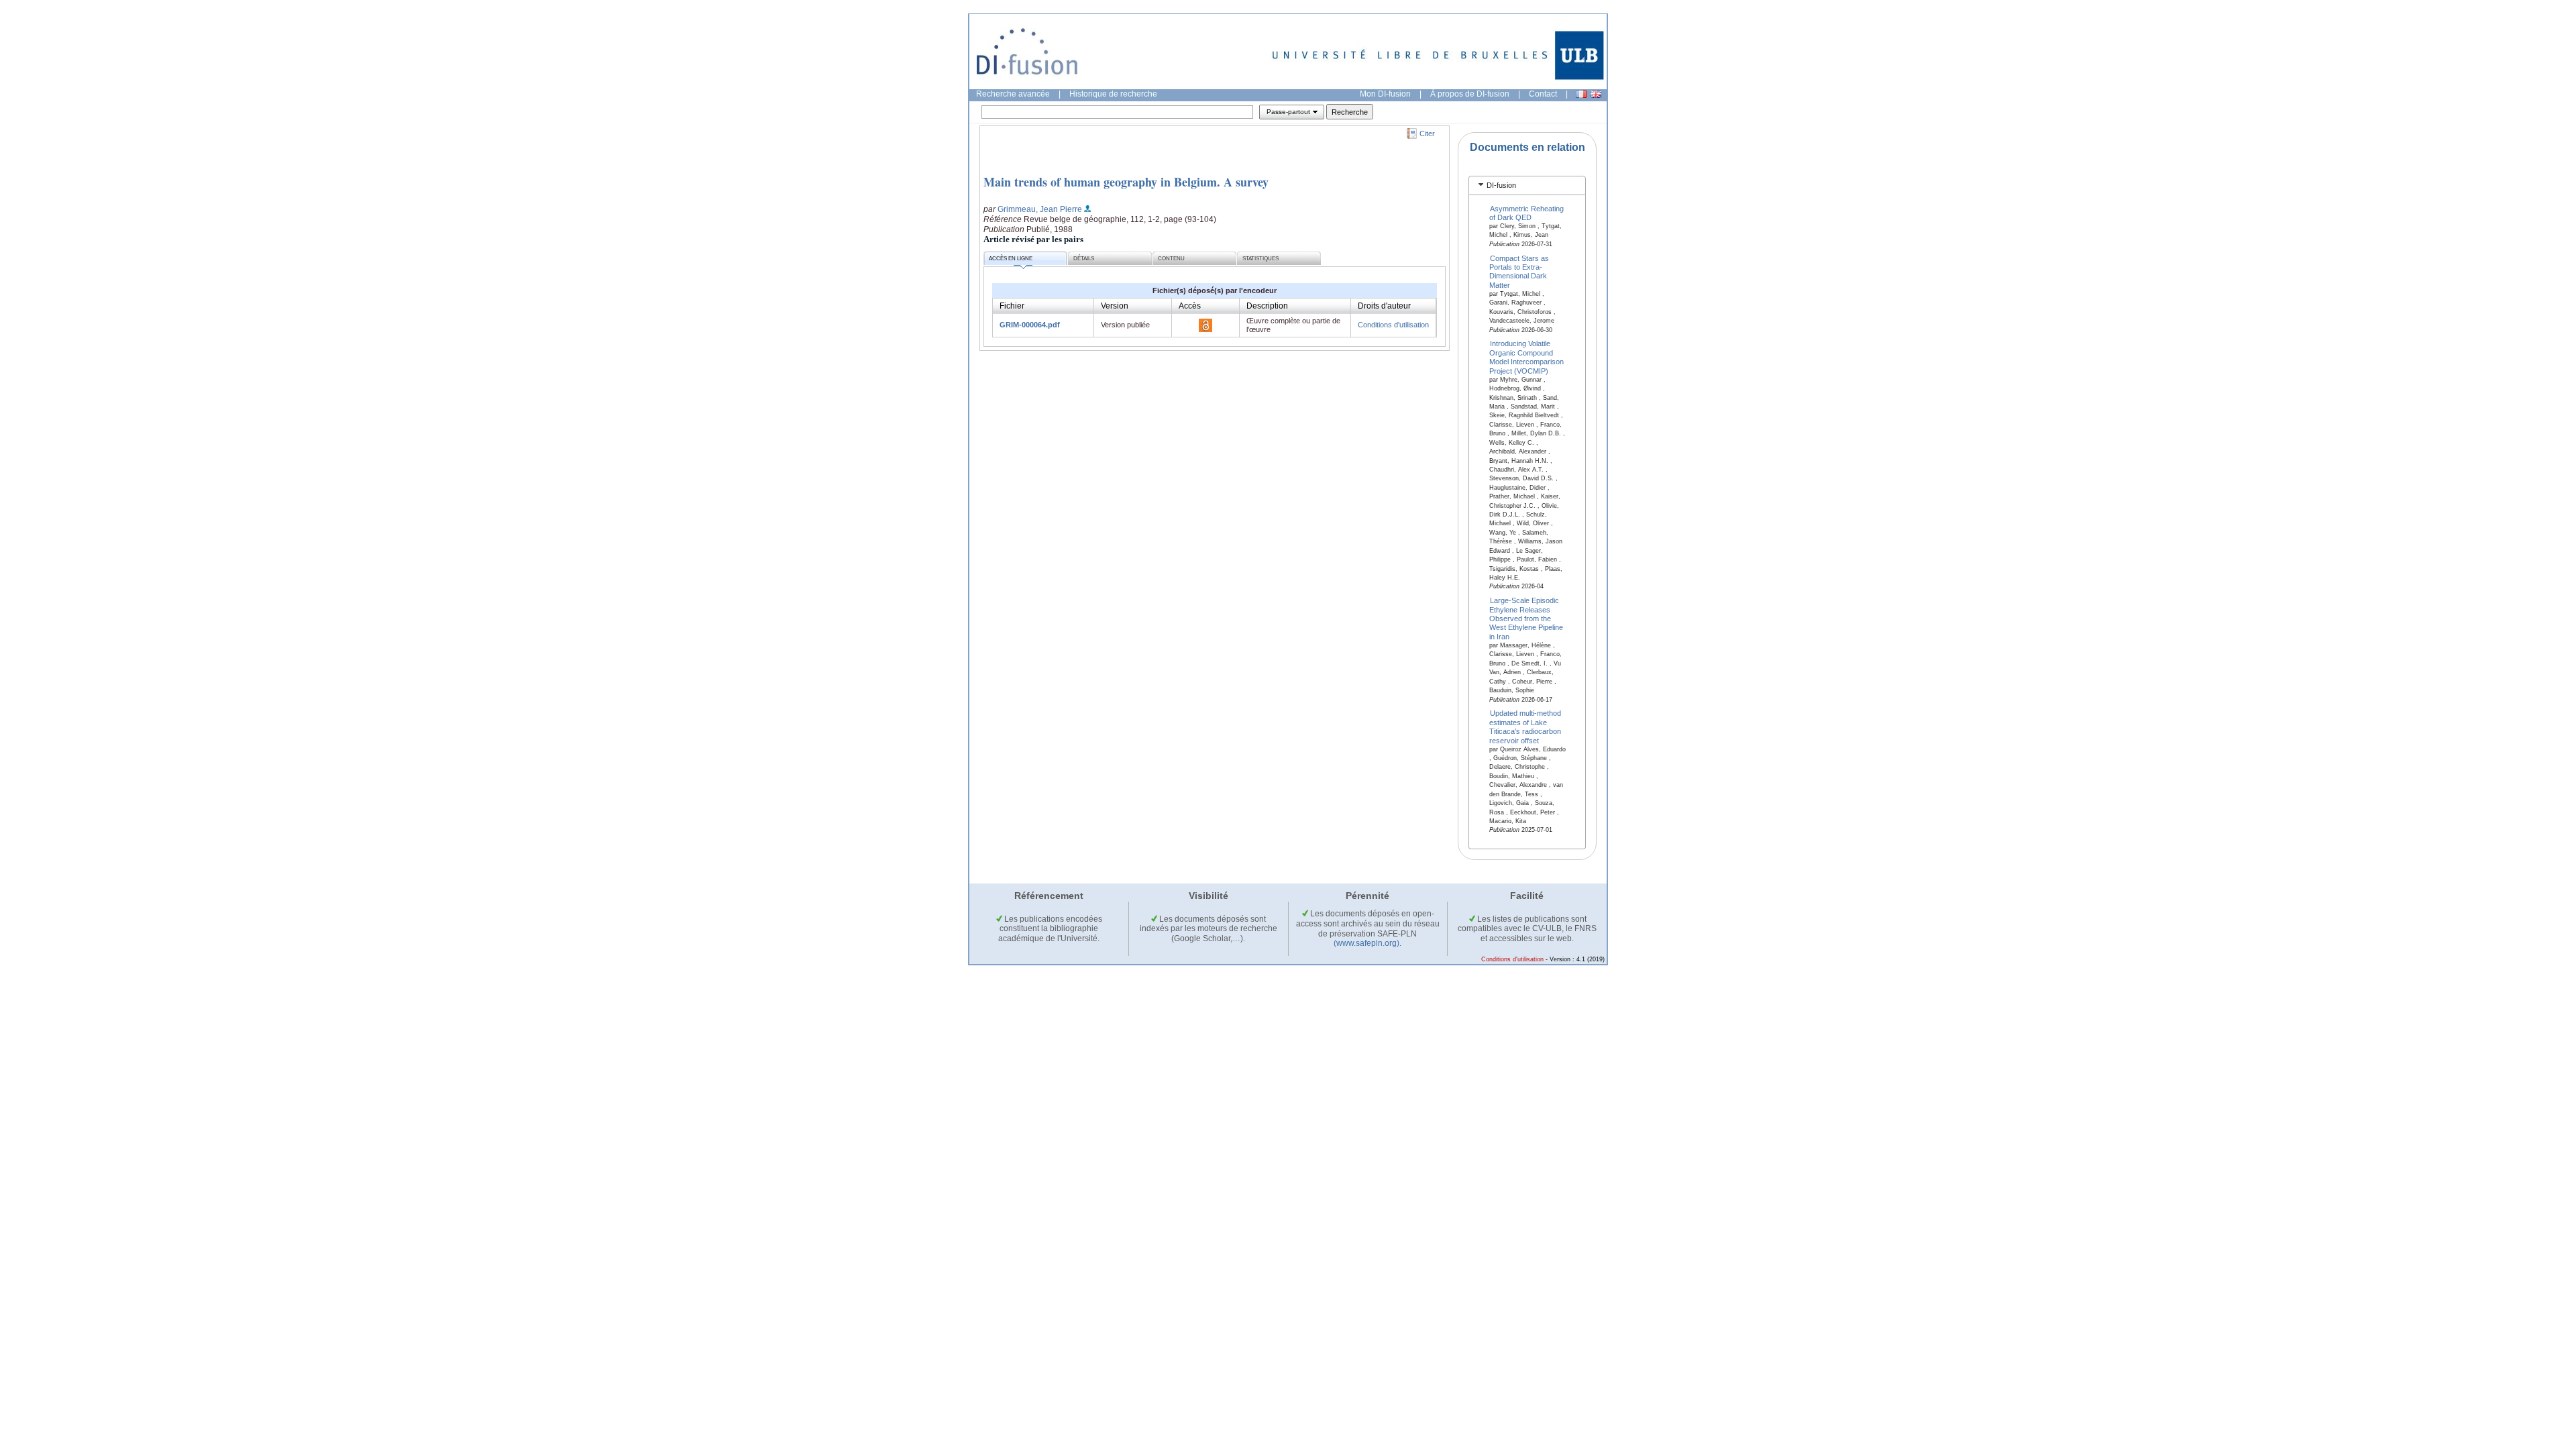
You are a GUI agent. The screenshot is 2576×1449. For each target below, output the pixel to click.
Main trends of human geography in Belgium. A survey (1126, 182)
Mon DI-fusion (1385, 94)
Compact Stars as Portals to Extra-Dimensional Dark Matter (1519, 271)
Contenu (1171, 259)
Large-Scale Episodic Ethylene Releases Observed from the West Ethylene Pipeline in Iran (1526, 619)
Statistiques (1260, 259)
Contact (1543, 94)
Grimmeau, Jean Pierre (1040, 209)
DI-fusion (1501, 185)
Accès (1190, 306)
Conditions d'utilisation (1393, 325)
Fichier (1012, 306)
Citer (1427, 133)
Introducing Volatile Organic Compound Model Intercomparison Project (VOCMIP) (1526, 357)
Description (1267, 306)
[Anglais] (1596, 94)
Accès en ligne (1011, 259)
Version (1115, 306)
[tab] (1527, 185)
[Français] (1581, 94)
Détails (1084, 259)
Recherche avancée (1013, 94)
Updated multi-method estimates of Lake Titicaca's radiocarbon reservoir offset (1525, 727)
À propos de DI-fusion (1470, 94)
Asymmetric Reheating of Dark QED (1527, 212)
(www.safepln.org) (1366, 943)
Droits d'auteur (1384, 306)
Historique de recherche (1113, 94)
